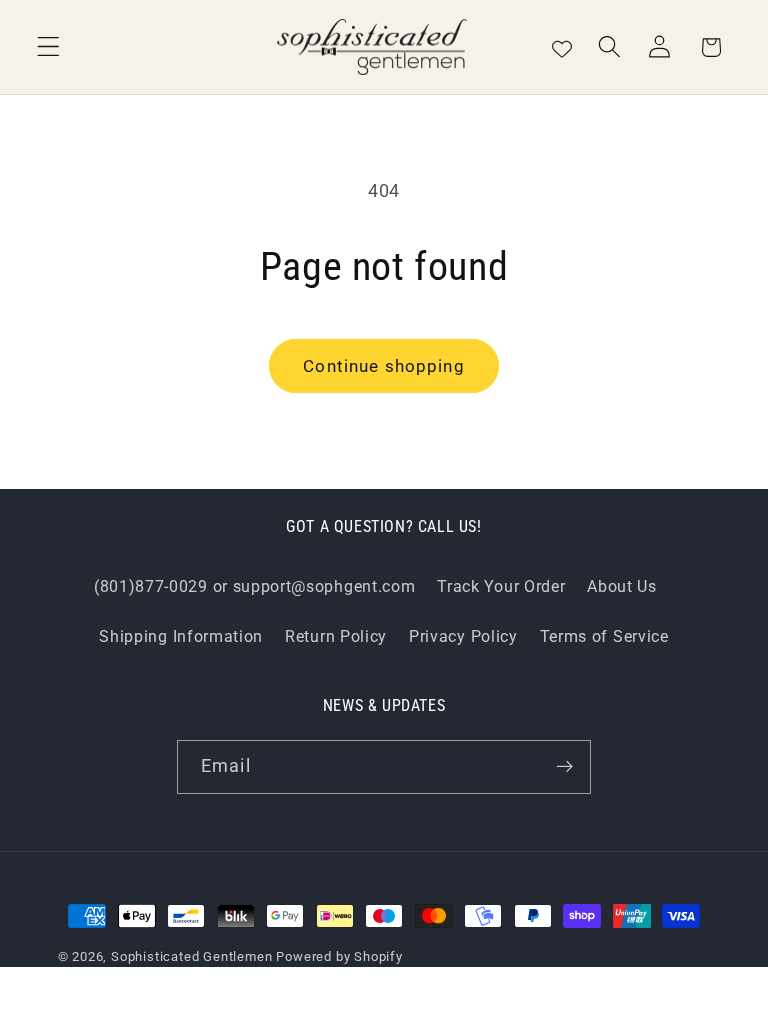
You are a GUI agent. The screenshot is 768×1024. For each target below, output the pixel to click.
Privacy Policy (463, 636)
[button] (48, 47)
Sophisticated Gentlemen (192, 956)
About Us (622, 586)
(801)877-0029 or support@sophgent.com (255, 586)
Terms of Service (604, 636)
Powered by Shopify (339, 956)
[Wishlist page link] (562, 47)
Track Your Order (501, 586)
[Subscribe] (564, 767)
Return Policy (336, 636)
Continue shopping (384, 366)
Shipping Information (181, 636)
